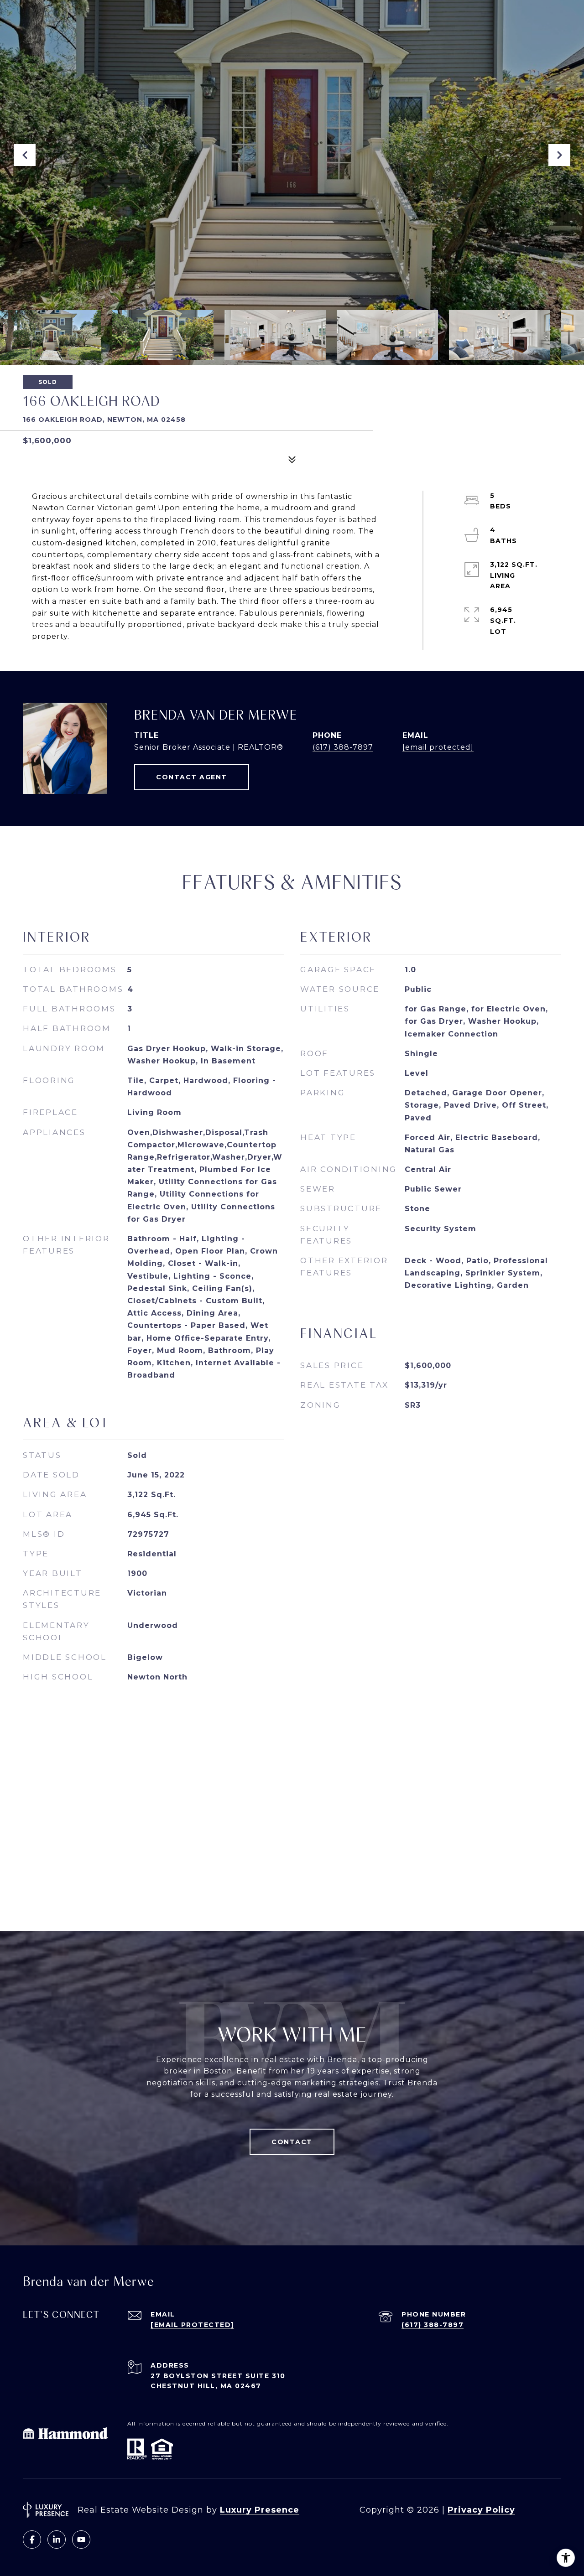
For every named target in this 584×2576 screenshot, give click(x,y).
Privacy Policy (481, 2510)
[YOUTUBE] (81, 2540)
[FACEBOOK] (32, 2540)
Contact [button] (292, 2142)
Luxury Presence (260, 2510)
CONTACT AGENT (192, 777)
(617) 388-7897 (343, 747)
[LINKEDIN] (57, 2540)
